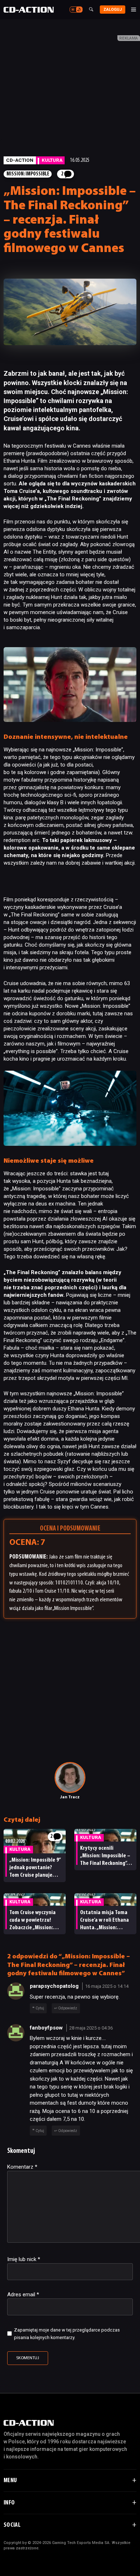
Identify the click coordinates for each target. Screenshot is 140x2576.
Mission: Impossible (28, 174)
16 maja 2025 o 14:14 (107, 1986)
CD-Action (20, 160)
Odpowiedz (68, 2008)
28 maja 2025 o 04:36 (91, 2028)
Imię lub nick (24, 2259)
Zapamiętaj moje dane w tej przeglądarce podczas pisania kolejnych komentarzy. (67, 2334)
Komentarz (22, 2167)
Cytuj (40, 2008)
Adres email (23, 2294)
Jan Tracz (70, 1797)
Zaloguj (113, 10)
